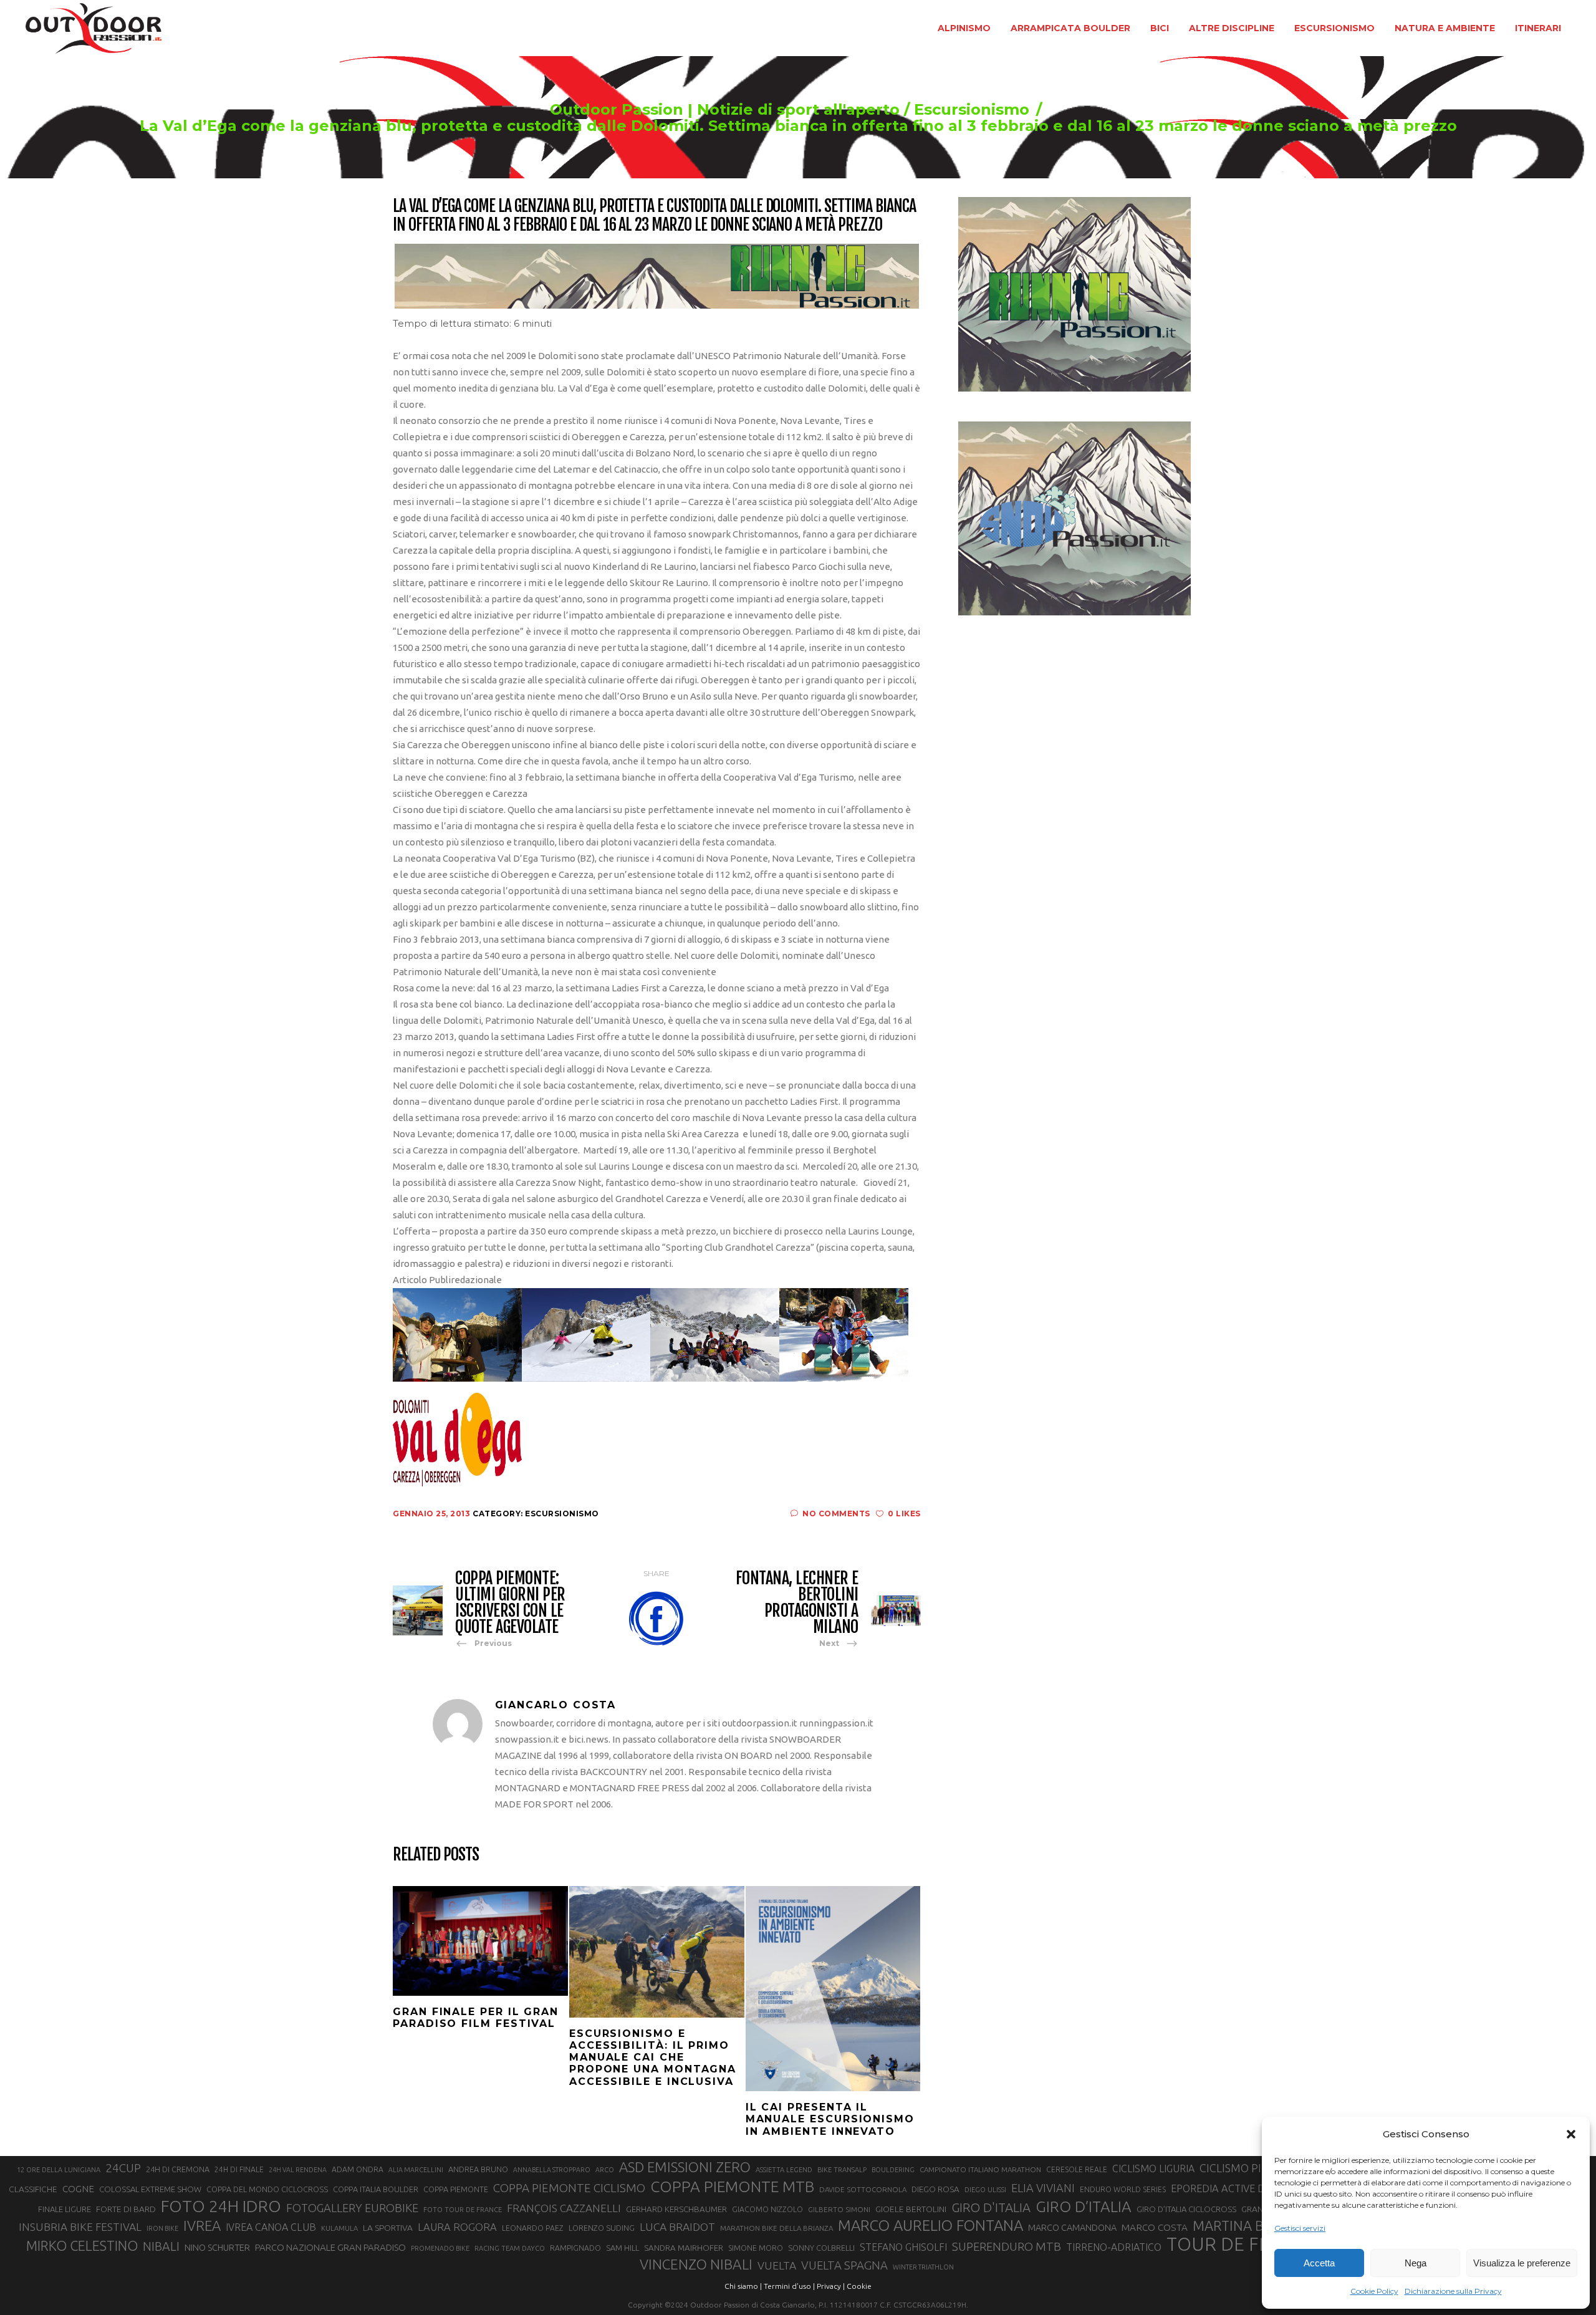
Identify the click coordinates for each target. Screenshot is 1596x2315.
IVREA (202, 2226)
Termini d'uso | (789, 2286)
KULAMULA (339, 2228)
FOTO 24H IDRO (221, 2206)
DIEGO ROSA (935, 2189)
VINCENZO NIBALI (696, 2264)
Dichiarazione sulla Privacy (1453, 2291)
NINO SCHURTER (217, 2247)
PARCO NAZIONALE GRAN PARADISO (330, 2247)
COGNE (78, 2189)
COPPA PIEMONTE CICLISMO (569, 2188)
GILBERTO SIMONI (839, 2209)
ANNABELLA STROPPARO (552, 2170)
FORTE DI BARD (126, 2209)
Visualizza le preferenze (1522, 2263)
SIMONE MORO (756, 2248)
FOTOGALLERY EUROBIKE (352, 2208)
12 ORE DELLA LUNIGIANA (59, 2170)
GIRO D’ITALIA (1084, 2207)
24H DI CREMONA (178, 2169)
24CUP (123, 2168)
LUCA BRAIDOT (677, 2227)
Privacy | (831, 2286)
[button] (1571, 2134)
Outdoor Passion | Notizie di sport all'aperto (725, 110)
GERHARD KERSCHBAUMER (676, 2209)
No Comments (836, 1514)
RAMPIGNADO (575, 2248)
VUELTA (777, 2265)
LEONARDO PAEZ (533, 2228)
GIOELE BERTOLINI (911, 2209)
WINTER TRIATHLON (923, 2267)
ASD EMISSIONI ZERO (685, 2167)
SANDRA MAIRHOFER (684, 2248)
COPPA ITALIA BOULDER (376, 2189)
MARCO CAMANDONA (1072, 2228)
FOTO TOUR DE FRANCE (463, 2210)
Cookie (859, 2286)
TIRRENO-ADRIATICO (1114, 2247)
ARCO (605, 2170)
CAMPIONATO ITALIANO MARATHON (980, 2169)
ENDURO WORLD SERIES (1123, 2189)
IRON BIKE (162, 2228)
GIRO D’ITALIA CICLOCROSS (1186, 2209)
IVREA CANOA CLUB (271, 2227)
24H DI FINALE (239, 2169)
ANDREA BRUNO (478, 2169)
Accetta (1319, 2263)
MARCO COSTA (1155, 2227)
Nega (1416, 2263)
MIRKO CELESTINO (82, 2246)
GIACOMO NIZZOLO (767, 2209)
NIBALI (161, 2246)
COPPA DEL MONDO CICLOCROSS (267, 2189)
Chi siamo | (743, 2286)
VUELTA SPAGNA (844, 2265)
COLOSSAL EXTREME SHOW (150, 2189)
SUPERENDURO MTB (1007, 2247)
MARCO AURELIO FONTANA (930, 2226)
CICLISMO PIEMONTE (1253, 2168)
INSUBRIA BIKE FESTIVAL (80, 2227)
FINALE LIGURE (65, 2209)
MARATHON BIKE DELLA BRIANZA (776, 2228)
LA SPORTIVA (388, 2228)
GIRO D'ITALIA (991, 2207)
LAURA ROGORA (457, 2227)
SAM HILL (623, 2248)
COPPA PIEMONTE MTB (732, 2187)
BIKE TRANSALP (842, 2170)
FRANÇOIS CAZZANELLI (564, 2208)
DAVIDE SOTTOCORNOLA (863, 2189)
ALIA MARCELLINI (416, 2170)
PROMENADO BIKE (440, 2248)
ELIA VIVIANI (1043, 2188)
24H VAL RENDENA (298, 2170)
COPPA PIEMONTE (456, 2189)
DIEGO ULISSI (985, 2190)
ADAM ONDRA (358, 2169)
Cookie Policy (1374, 2291)
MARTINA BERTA (1244, 2226)
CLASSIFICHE (33, 2189)
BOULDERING (893, 2170)
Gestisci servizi (1300, 2228)
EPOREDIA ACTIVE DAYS (1227, 2188)
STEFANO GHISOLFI (903, 2247)
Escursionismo (972, 110)
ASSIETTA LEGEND (784, 2170)
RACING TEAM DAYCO (510, 2248)
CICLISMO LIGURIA (1153, 2168)
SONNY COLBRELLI (821, 2248)
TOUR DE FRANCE (1243, 2245)
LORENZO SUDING (602, 2228)
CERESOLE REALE (1077, 2169)
